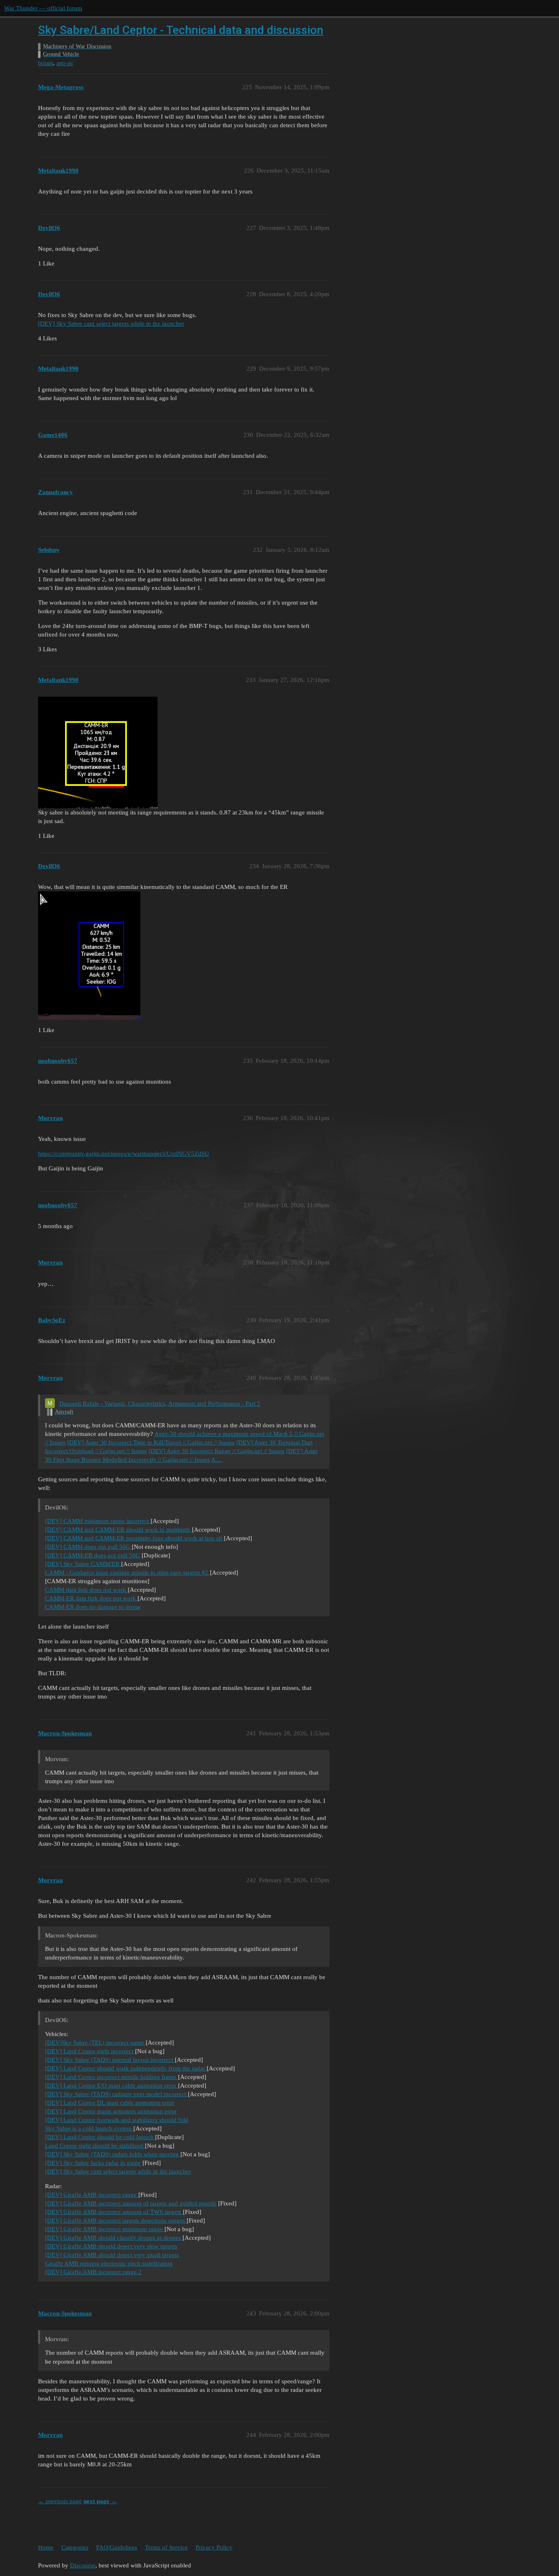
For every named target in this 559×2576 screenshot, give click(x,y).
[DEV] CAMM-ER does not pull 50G (92, 1555)
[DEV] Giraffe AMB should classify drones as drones (114, 2238)
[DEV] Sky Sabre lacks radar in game (93, 2163)
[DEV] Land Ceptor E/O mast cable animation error (112, 2086)
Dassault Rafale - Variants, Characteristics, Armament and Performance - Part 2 (160, 1404)
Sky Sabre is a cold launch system (89, 2128)
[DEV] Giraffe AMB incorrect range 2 (93, 2272)
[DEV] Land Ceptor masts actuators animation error (111, 2111)
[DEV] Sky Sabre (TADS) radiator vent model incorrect (116, 2094)
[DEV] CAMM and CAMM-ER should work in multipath (118, 1530)
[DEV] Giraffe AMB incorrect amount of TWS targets (114, 2212)
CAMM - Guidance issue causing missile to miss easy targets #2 (127, 1573)
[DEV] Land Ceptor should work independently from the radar (126, 2068)
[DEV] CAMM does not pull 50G (88, 1547)
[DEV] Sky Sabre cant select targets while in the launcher (111, 324)
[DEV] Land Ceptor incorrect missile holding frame (112, 2077)
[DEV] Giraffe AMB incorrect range (92, 2195)
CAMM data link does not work (86, 1590)
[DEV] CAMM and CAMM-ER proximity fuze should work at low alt (134, 1538)
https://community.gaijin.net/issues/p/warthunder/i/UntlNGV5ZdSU (124, 1154)
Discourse (83, 2565)
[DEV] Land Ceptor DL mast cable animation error (110, 2103)
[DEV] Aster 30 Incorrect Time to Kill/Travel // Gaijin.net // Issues (151, 1442)
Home (46, 2547)
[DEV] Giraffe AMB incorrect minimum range (105, 2229)
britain (46, 63)
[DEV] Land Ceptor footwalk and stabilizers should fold (117, 2120)
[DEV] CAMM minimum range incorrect (98, 1521)
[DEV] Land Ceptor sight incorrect (90, 2051)
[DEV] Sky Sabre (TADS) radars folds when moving (113, 2154)
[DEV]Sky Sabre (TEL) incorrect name (95, 2043)
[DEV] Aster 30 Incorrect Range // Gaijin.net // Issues (216, 1451)
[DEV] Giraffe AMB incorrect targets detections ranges (116, 2221)
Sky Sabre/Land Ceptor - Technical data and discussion (181, 30)
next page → (100, 2501)
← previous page (60, 2501)
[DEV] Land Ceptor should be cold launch (100, 2137)
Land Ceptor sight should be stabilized (95, 2146)
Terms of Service (166, 2547)
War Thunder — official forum (43, 8)
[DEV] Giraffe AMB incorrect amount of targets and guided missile (131, 2203)
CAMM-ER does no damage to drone (93, 1607)
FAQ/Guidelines (117, 2547)
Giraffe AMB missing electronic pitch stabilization (109, 2263)
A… (216, 1460)
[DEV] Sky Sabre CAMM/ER (83, 1564)
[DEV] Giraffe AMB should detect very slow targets (111, 2246)
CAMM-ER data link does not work (91, 1598)
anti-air (65, 63)
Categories (75, 2547)
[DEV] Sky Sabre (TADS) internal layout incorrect (110, 2060)
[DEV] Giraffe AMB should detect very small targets (112, 2255)
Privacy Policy (214, 2547)
